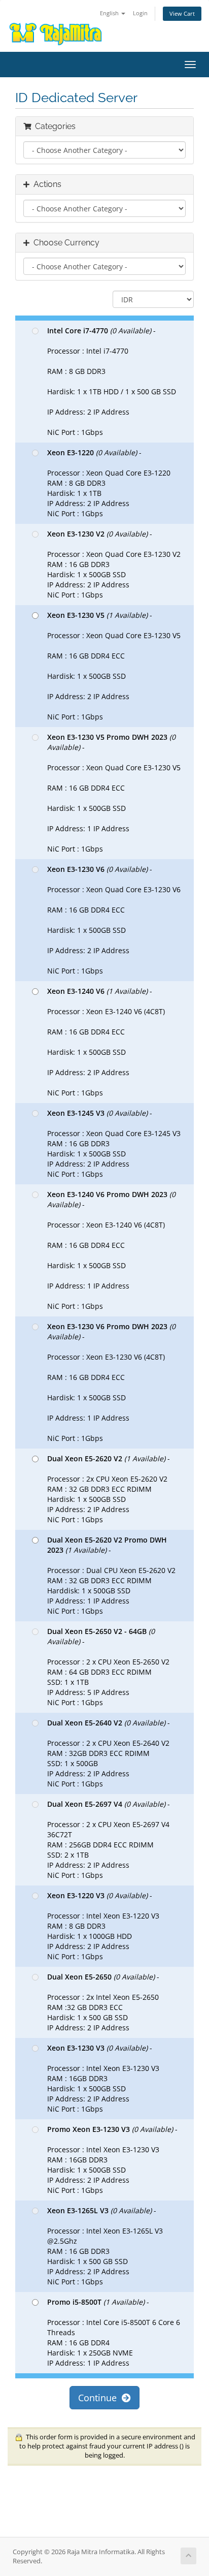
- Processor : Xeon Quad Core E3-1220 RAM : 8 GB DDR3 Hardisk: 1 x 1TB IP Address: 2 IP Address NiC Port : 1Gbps (109, 483)
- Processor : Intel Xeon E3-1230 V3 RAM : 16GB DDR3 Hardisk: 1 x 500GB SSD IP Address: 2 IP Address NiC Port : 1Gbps (103, 2078)
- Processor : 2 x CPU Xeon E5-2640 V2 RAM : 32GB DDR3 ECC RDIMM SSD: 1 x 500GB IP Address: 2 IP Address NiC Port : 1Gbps (109, 1753)
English (110, 13)
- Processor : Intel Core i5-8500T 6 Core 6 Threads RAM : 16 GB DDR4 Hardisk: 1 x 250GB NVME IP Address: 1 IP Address (114, 2332)
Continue (100, 2398)
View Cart (182, 13)
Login (140, 13)
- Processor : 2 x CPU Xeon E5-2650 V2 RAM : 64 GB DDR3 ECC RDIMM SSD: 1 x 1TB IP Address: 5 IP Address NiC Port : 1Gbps (108, 1667)
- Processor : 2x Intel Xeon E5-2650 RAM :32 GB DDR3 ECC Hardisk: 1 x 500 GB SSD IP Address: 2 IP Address (103, 2002)
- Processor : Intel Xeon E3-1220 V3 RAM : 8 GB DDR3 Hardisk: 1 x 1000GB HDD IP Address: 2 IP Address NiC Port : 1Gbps (103, 1926)
